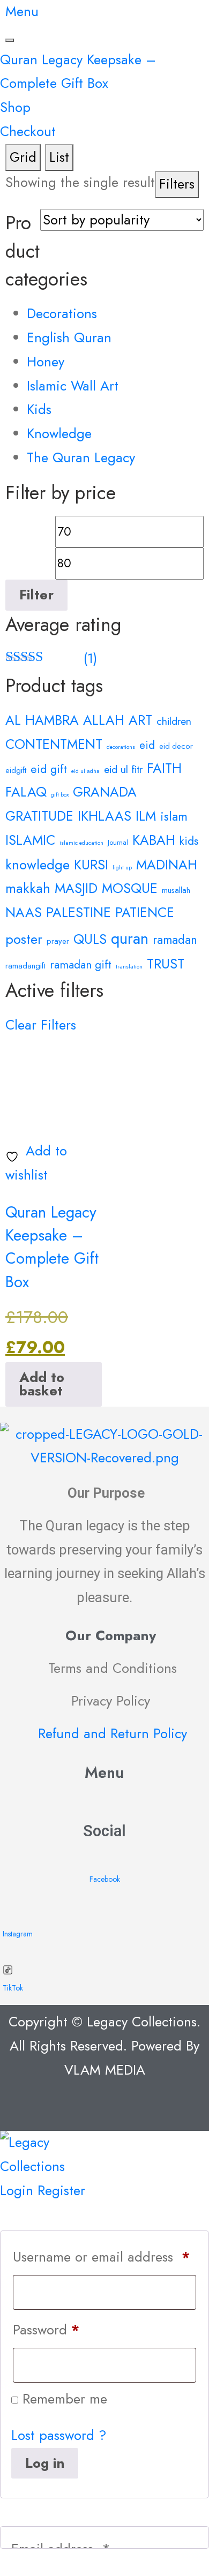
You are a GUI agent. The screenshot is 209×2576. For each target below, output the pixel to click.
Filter (36, 595)
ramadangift (25, 966)
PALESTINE (79, 912)
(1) (51, 659)
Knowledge (59, 434)
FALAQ (26, 792)
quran (130, 938)
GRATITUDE (39, 816)
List (59, 157)
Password (46, 2330)
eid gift (49, 769)
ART (140, 720)
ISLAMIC (30, 840)
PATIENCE (145, 912)
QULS (90, 939)
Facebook (105, 1879)
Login (17, 2191)
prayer (58, 941)
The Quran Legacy (81, 458)
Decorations (62, 314)
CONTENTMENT (54, 744)
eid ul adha (85, 771)
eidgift (16, 770)
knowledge (38, 865)
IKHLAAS (104, 816)
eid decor (176, 746)
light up (122, 868)
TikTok (13, 1988)
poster (24, 939)
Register (61, 2191)
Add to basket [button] (42, 1384)
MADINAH (167, 865)
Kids (39, 410)
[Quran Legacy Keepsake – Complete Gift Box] (54, 1084)
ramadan (175, 940)
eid (147, 745)
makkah (28, 888)
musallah (176, 890)
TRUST (166, 964)
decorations (121, 747)
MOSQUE (130, 888)
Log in (45, 2463)
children (174, 721)
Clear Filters (41, 1025)
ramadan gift (81, 965)
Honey (46, 362)
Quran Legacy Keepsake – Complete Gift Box (52, 1247)
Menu (22, 12)
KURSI (91, 865)
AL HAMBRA (42, 720)
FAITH (164, 768)
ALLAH (104, 720)
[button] (104, 1801)
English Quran (69, 338)
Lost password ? (59, 2435)
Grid (23, 157)
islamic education (81, 843)
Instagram (18, 1934)
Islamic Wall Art (73, 386)
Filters (177, 184)
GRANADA (105, 792)
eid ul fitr (123, 769)
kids (189, 841)
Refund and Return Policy (113, 1734)
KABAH (154, 840)
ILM (146, 816)
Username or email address (101, 2257)
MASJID (76, 888)
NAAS (24, 912)
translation (129, 967)
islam (174, 817)
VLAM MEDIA (105, 2070)
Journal (118, 842)
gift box (60, 795)
